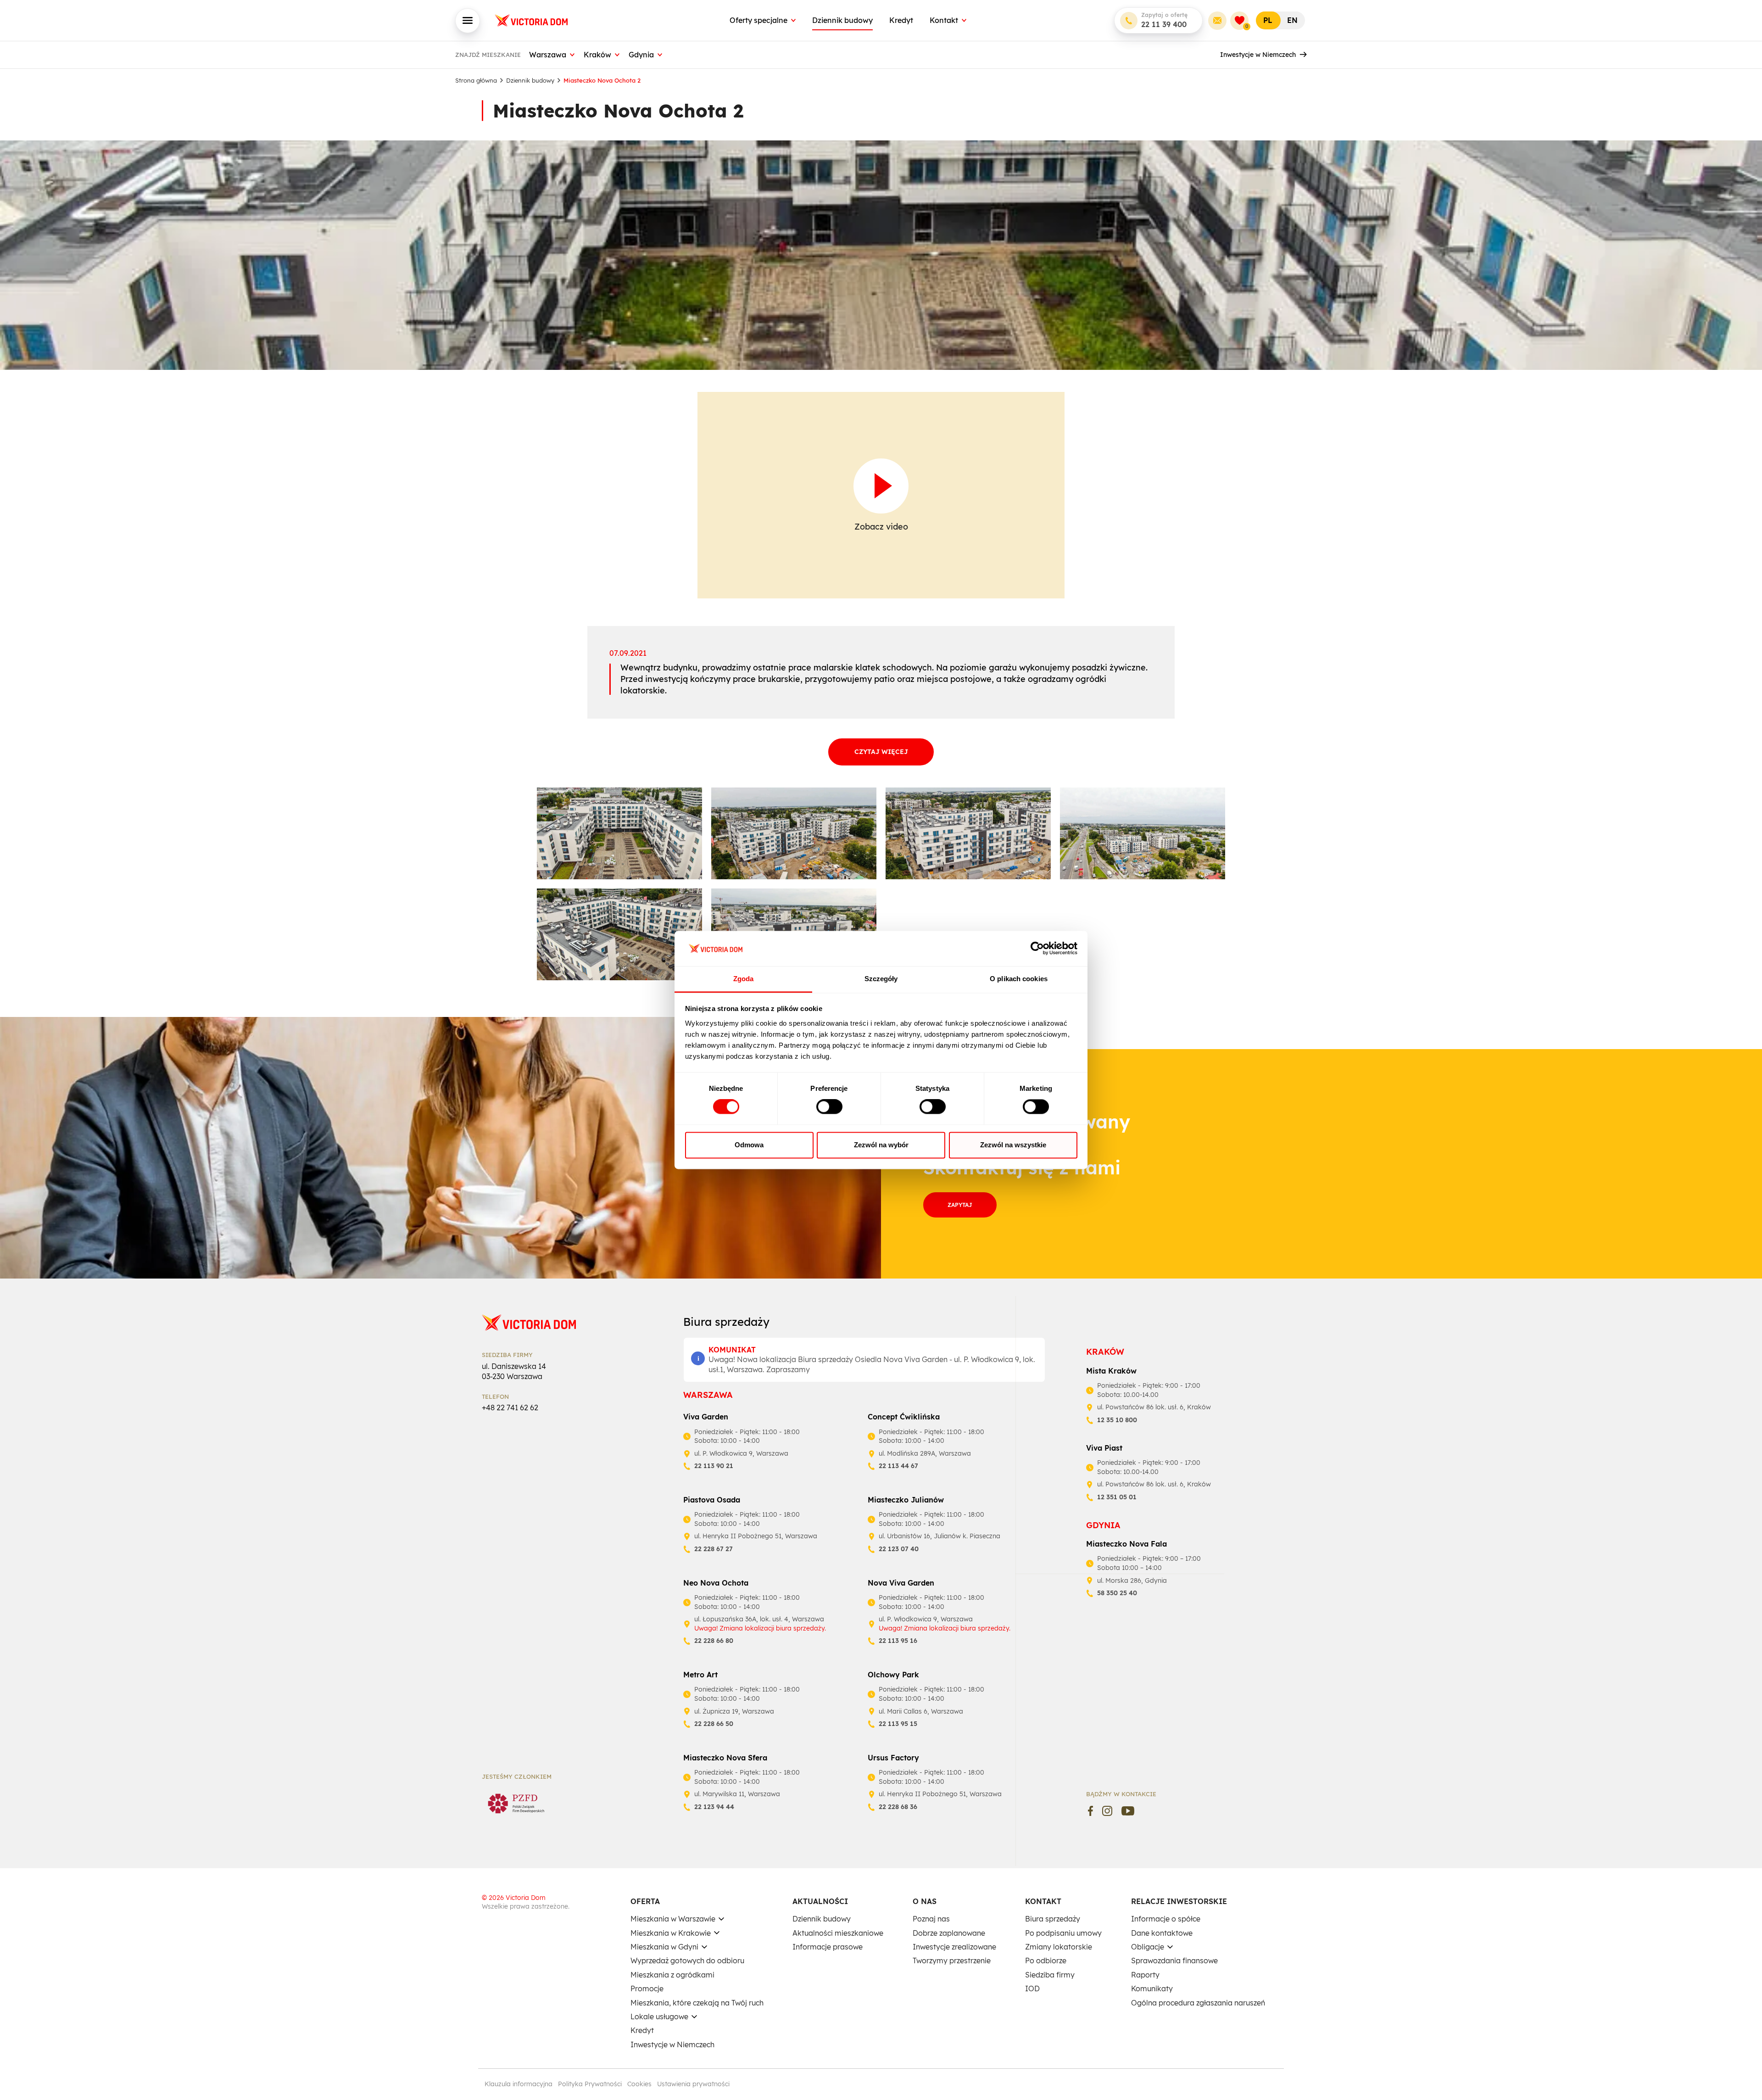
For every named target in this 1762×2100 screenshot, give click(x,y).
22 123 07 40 (899, 1549)
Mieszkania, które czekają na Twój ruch (697, 2003)
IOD (1032, 1988)
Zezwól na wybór (881, 1145)
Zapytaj (960, 1205)
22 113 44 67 (898, 1466)
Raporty (1145, 1975)
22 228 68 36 (898, 1807)
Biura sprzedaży (1053, 1919)
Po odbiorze (1046, 1960)
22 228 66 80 (714, 1641)
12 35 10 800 (1117, 1420)
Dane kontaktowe (1162, 1933)
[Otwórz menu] (468, 21)
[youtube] (1128, 1811)
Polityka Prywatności (590, 2084)
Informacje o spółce (1166, 1919)
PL (1268, 20)
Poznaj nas (931, 1919)
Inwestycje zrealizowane (954, 1947)
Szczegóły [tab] (881, 979)
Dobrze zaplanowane (949, 1933)
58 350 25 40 (1117, 1593)
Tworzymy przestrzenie (952, 1960)
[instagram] (1107, 1811)
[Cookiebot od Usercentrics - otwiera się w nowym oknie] (1037, 949)
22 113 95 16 (898, 1641)
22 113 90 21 (714, 1466)
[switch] (829, 1107)
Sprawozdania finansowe (1174, 1960)
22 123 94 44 (714, 1807)
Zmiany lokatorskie (1059, 1947)
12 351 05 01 (1117, 1497)
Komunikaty (1152, 1988)
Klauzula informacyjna (519, 2084)
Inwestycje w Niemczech (1258, 55)
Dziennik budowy (842, 20)
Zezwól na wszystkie (1013, 1145)
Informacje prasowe (828, 1947)
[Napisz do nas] (1217, 21)
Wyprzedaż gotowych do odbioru (687, 1960)
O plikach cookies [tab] (1019, 979)
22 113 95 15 (898, 1724)
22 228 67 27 (714, 1549)
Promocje (647, 1988)
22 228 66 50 (714, 1724)
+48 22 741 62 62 (510, 1407)
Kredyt (901, 20)
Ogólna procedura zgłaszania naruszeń (1198, 2003)
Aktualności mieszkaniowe (838, 1933)
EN (1292, 20)
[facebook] (1090, 1811)
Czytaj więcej (881, 752)
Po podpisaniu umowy (1063, 1933)
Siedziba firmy (1050, 1975)
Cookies (639, 2084)
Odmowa (749, 1145)
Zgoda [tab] (744, 979)
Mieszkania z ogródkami (672, 1975)
